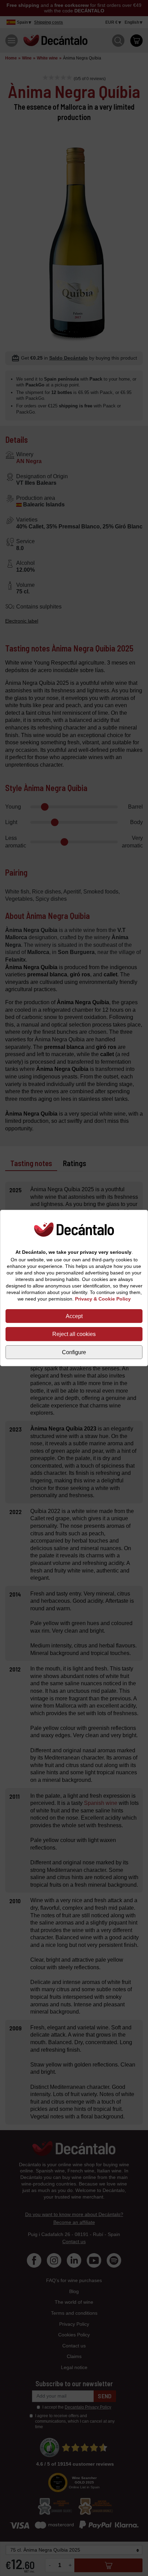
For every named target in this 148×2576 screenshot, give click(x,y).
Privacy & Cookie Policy (103, 1299)
